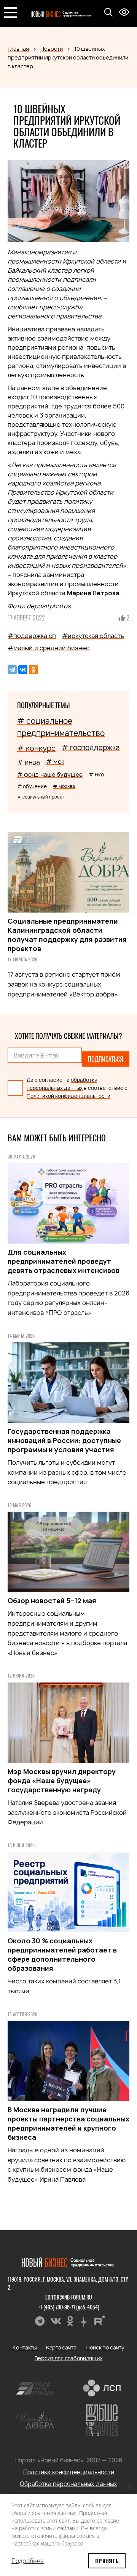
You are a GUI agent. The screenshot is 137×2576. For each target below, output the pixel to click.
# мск (55, 762)
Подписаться (106, 1059)
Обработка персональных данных (68, 2484)
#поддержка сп (32, 636)
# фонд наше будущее (50, 775)
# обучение (32, 786)
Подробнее (28, 2561)
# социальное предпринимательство (61, 727)
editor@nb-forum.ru (69, 2297)
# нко (96, 774)
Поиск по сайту (105, 2347)
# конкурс (36, 748)
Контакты (25, 2347)
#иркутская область (93, 636)
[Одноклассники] (33, 670)
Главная (18, 49)
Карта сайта (61, 2347)
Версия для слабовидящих (69, 2358)
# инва (29, 762)
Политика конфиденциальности (69, 2472)
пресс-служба (61, 307)
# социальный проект (41, 797)
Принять (107, 2561)
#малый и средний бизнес (49, 648)
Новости (52, 49)
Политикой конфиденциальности (68, 1096)
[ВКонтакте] (23, 670)
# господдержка (91, 748)
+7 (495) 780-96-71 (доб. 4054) (69, 2307)
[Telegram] (12, 670)
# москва (64, 786)
